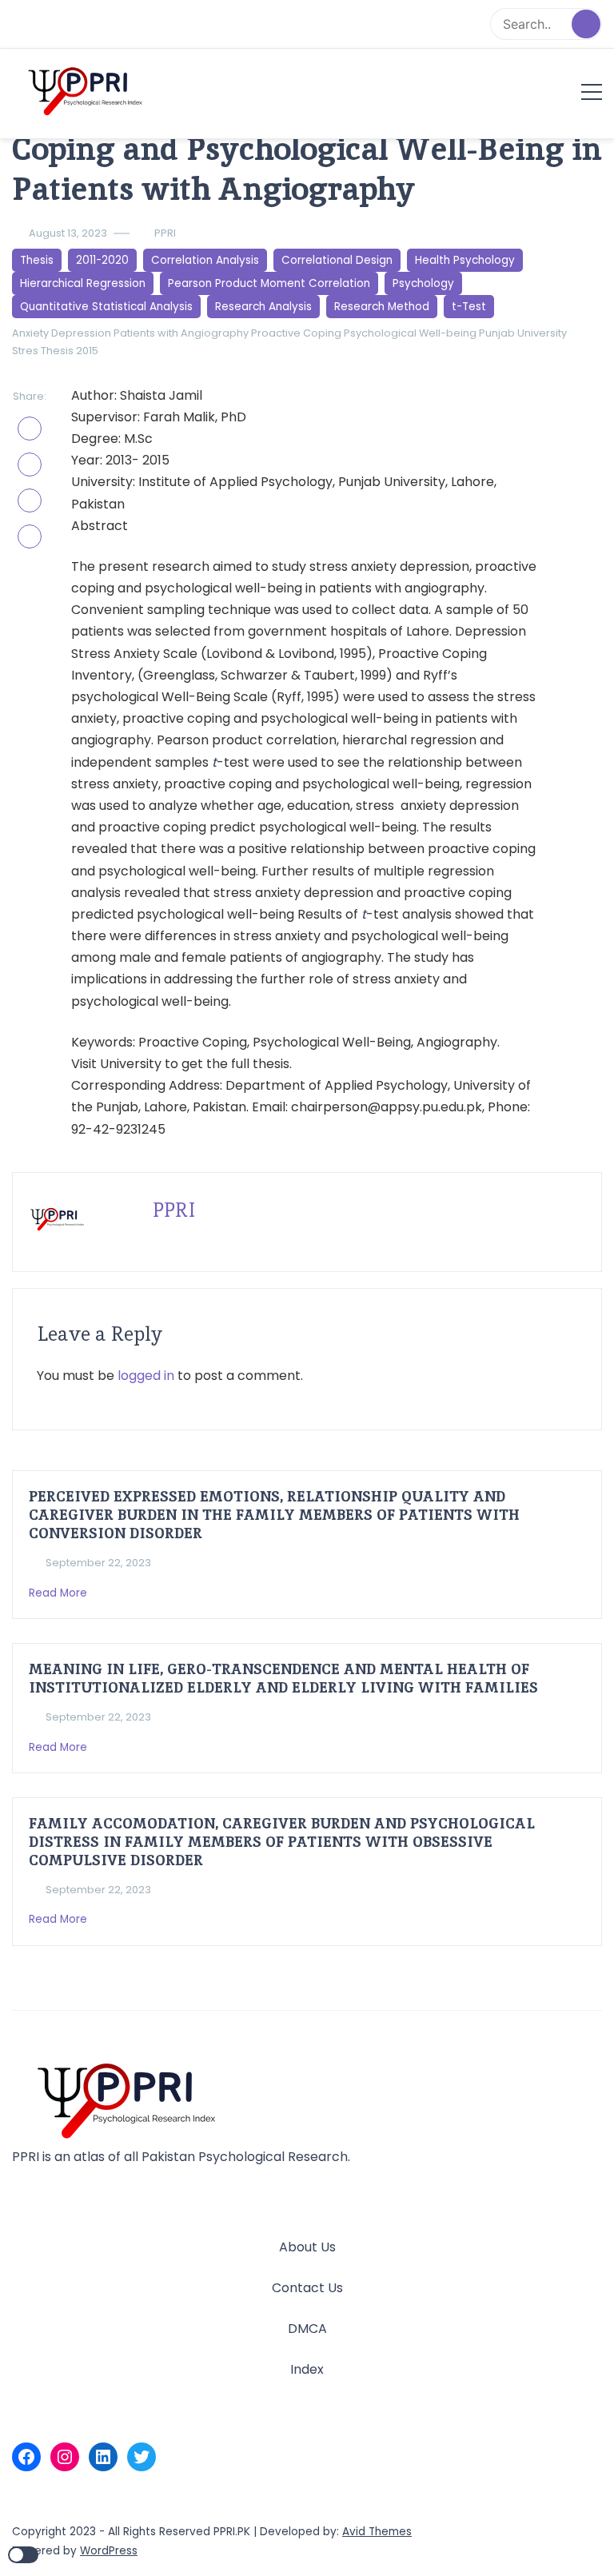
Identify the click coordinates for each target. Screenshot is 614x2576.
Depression (81, 333)
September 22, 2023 (98, 1563)
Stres (25, 351)
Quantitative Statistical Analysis (106, 307)
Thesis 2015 (70, 351)
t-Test (469, 307)
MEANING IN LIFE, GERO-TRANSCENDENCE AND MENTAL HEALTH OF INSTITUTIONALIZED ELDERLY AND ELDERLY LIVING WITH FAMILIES (283, 1678)
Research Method (382, 307)
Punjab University (523, 333)
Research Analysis (263, 307)
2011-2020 (102, 260)
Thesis (37, 260)
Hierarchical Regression (83, 283)
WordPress (109, 2551)
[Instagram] (65, 2457)
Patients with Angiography (181, 333)
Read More (60, 1593)
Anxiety (30, 333)
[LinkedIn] (103, 2457)
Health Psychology (465, 260)
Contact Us (307, 2288)
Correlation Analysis (205, 260)
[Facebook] (26, 2457)
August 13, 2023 (68, 233)
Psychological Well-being (410, 333)
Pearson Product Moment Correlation (269, 283)
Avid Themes (377, 2532)
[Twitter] (142, 2457)
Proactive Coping (296, 333)
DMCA (307, 2329)
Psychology (423, 283)
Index (307, 2369)
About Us (307, 2247)
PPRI (165, 233)
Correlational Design (337, 260)
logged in (146, 1376)
